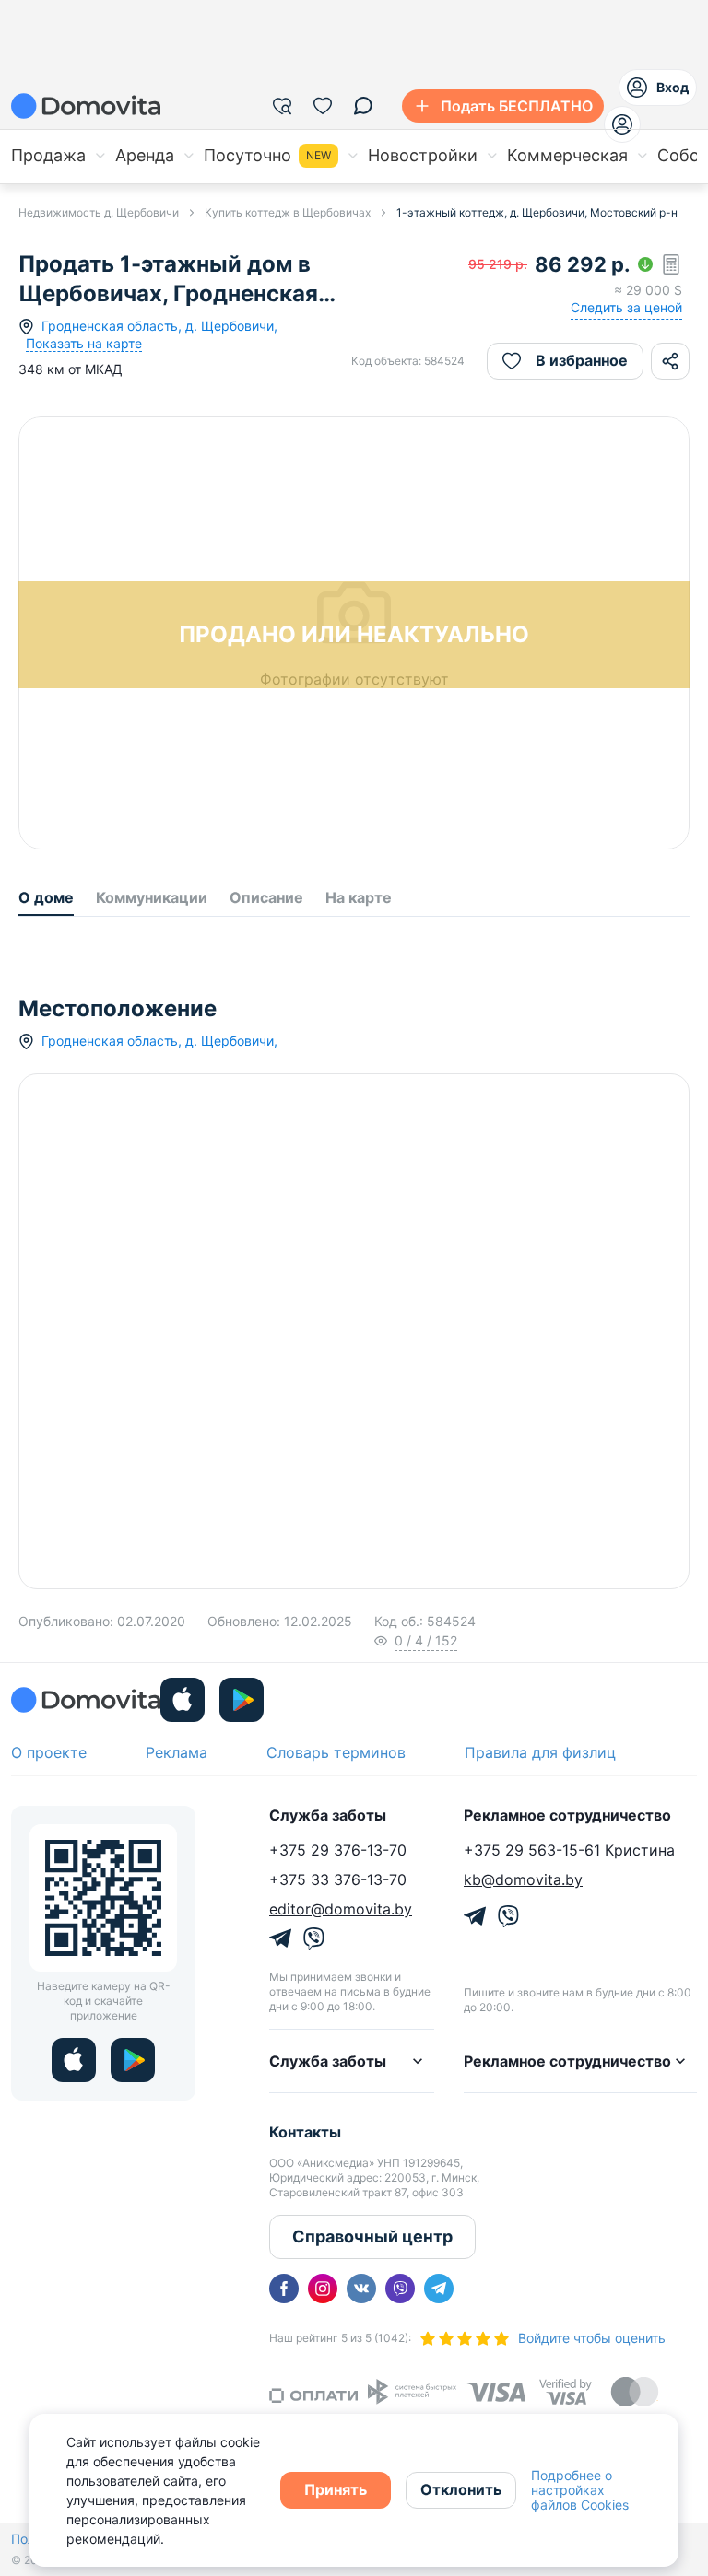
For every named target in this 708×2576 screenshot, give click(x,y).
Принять (336, 2489)
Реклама (177, 1752)
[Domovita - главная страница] (86, 106)
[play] (242, 1700)
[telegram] (439, 2289)
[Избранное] (323, 106)
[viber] (400, 2289)
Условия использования (626, 1573)
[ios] (183, 1700)
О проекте (49, 1752)
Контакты (305, 2132)
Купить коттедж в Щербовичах (288, 212)
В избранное (582, 360)
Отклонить (461, 2489)
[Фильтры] (282, 106)
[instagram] (323, 2289)
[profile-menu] (622, 124)
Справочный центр (372, 2236)
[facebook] (284, 2289)
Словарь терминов (336, 1752)
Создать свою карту (252, 1570)
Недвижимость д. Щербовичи (99, 212)
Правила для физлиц (540, 1752)
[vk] (361, 2289)
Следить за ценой (626, 307)
